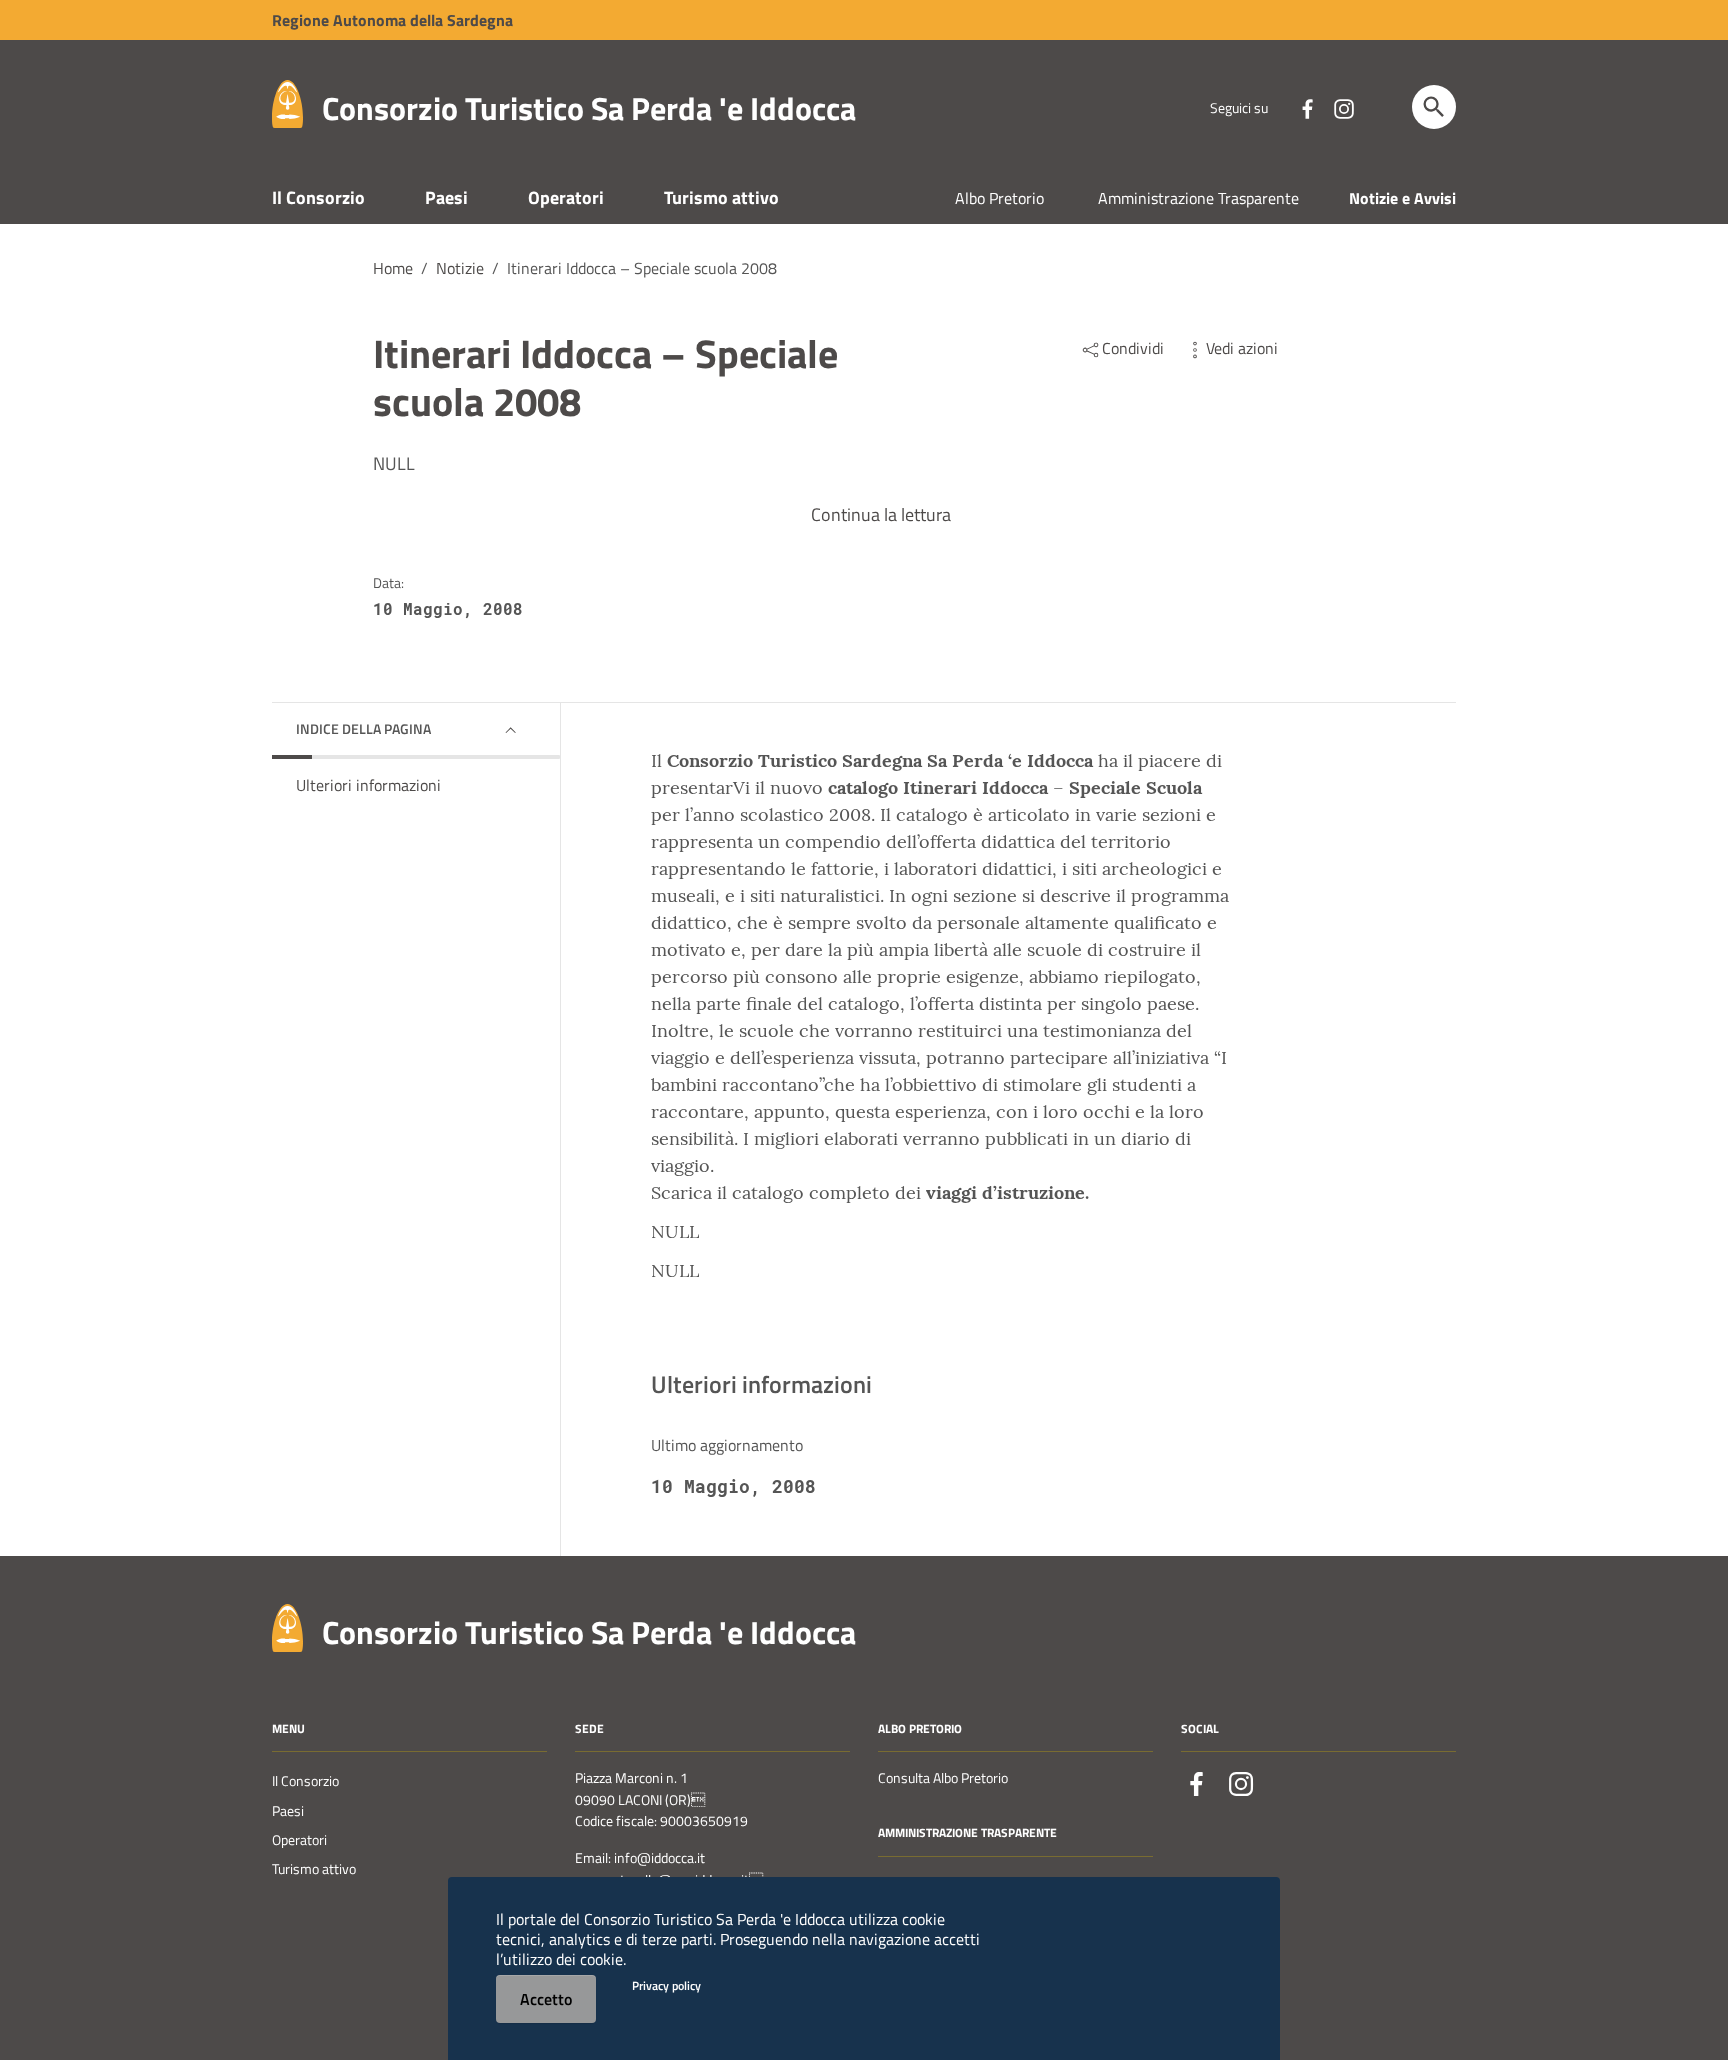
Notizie (460, 268)
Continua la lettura (881, 514)
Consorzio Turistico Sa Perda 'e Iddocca (589, 108)
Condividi (1133, 348)
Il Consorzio (318, 197)
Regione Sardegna (392, 20)
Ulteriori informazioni (368, 785)
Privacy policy (666, 1985)
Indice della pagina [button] (363, 728)
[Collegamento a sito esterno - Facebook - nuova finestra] (1307, 107)
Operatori (566, 197)
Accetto (546, 1999)
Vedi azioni (1242, 348)
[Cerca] (1434, 107)
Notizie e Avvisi (1402, 198)
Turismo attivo (721, 197)
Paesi (446, 197)
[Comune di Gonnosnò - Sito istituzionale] (287, 1625)
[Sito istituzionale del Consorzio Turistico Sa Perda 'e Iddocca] (287, 102)
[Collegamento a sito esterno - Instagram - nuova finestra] (1343, 107)
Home (393, 268)
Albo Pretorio (999, 198)
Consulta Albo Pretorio (943, 1778)
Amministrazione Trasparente (1198, 198)
